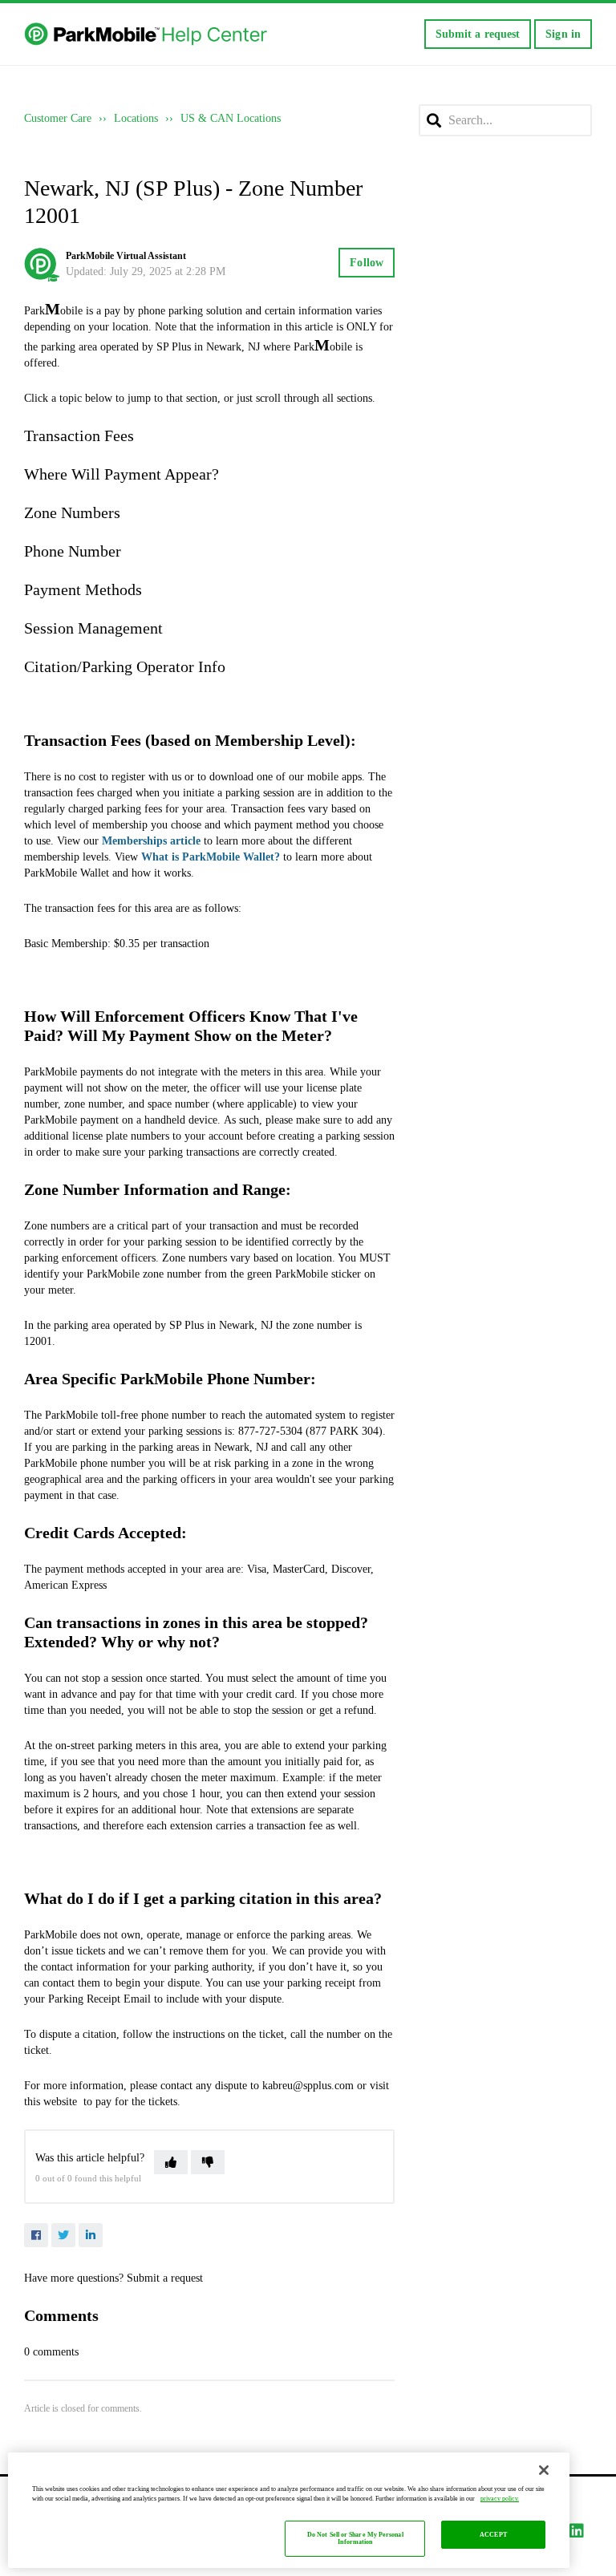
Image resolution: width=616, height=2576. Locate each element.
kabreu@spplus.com (308, 2086)
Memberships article (151, 841)
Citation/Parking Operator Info (125, 666)
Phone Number (73, 551)
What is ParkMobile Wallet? (211, 857)
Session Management (93, 628)
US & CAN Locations (231, 118)
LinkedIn (91, 2235)
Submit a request (478, 34)
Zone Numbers (72, 512)
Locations (136, 118)
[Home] (147, 34)
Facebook (36, 2235)
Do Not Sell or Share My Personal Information (355, 2539)
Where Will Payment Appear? (122, 474)
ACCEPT (493, 2535)
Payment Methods (83, 589)
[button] (171, 2162)
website (60, 2102)
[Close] (544, 2470)
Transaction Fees (79, 435)
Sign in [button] (563, 34)
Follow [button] (367, 263)
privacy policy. (500, 2499)
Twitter (63, 2235)
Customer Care (58, 118)
